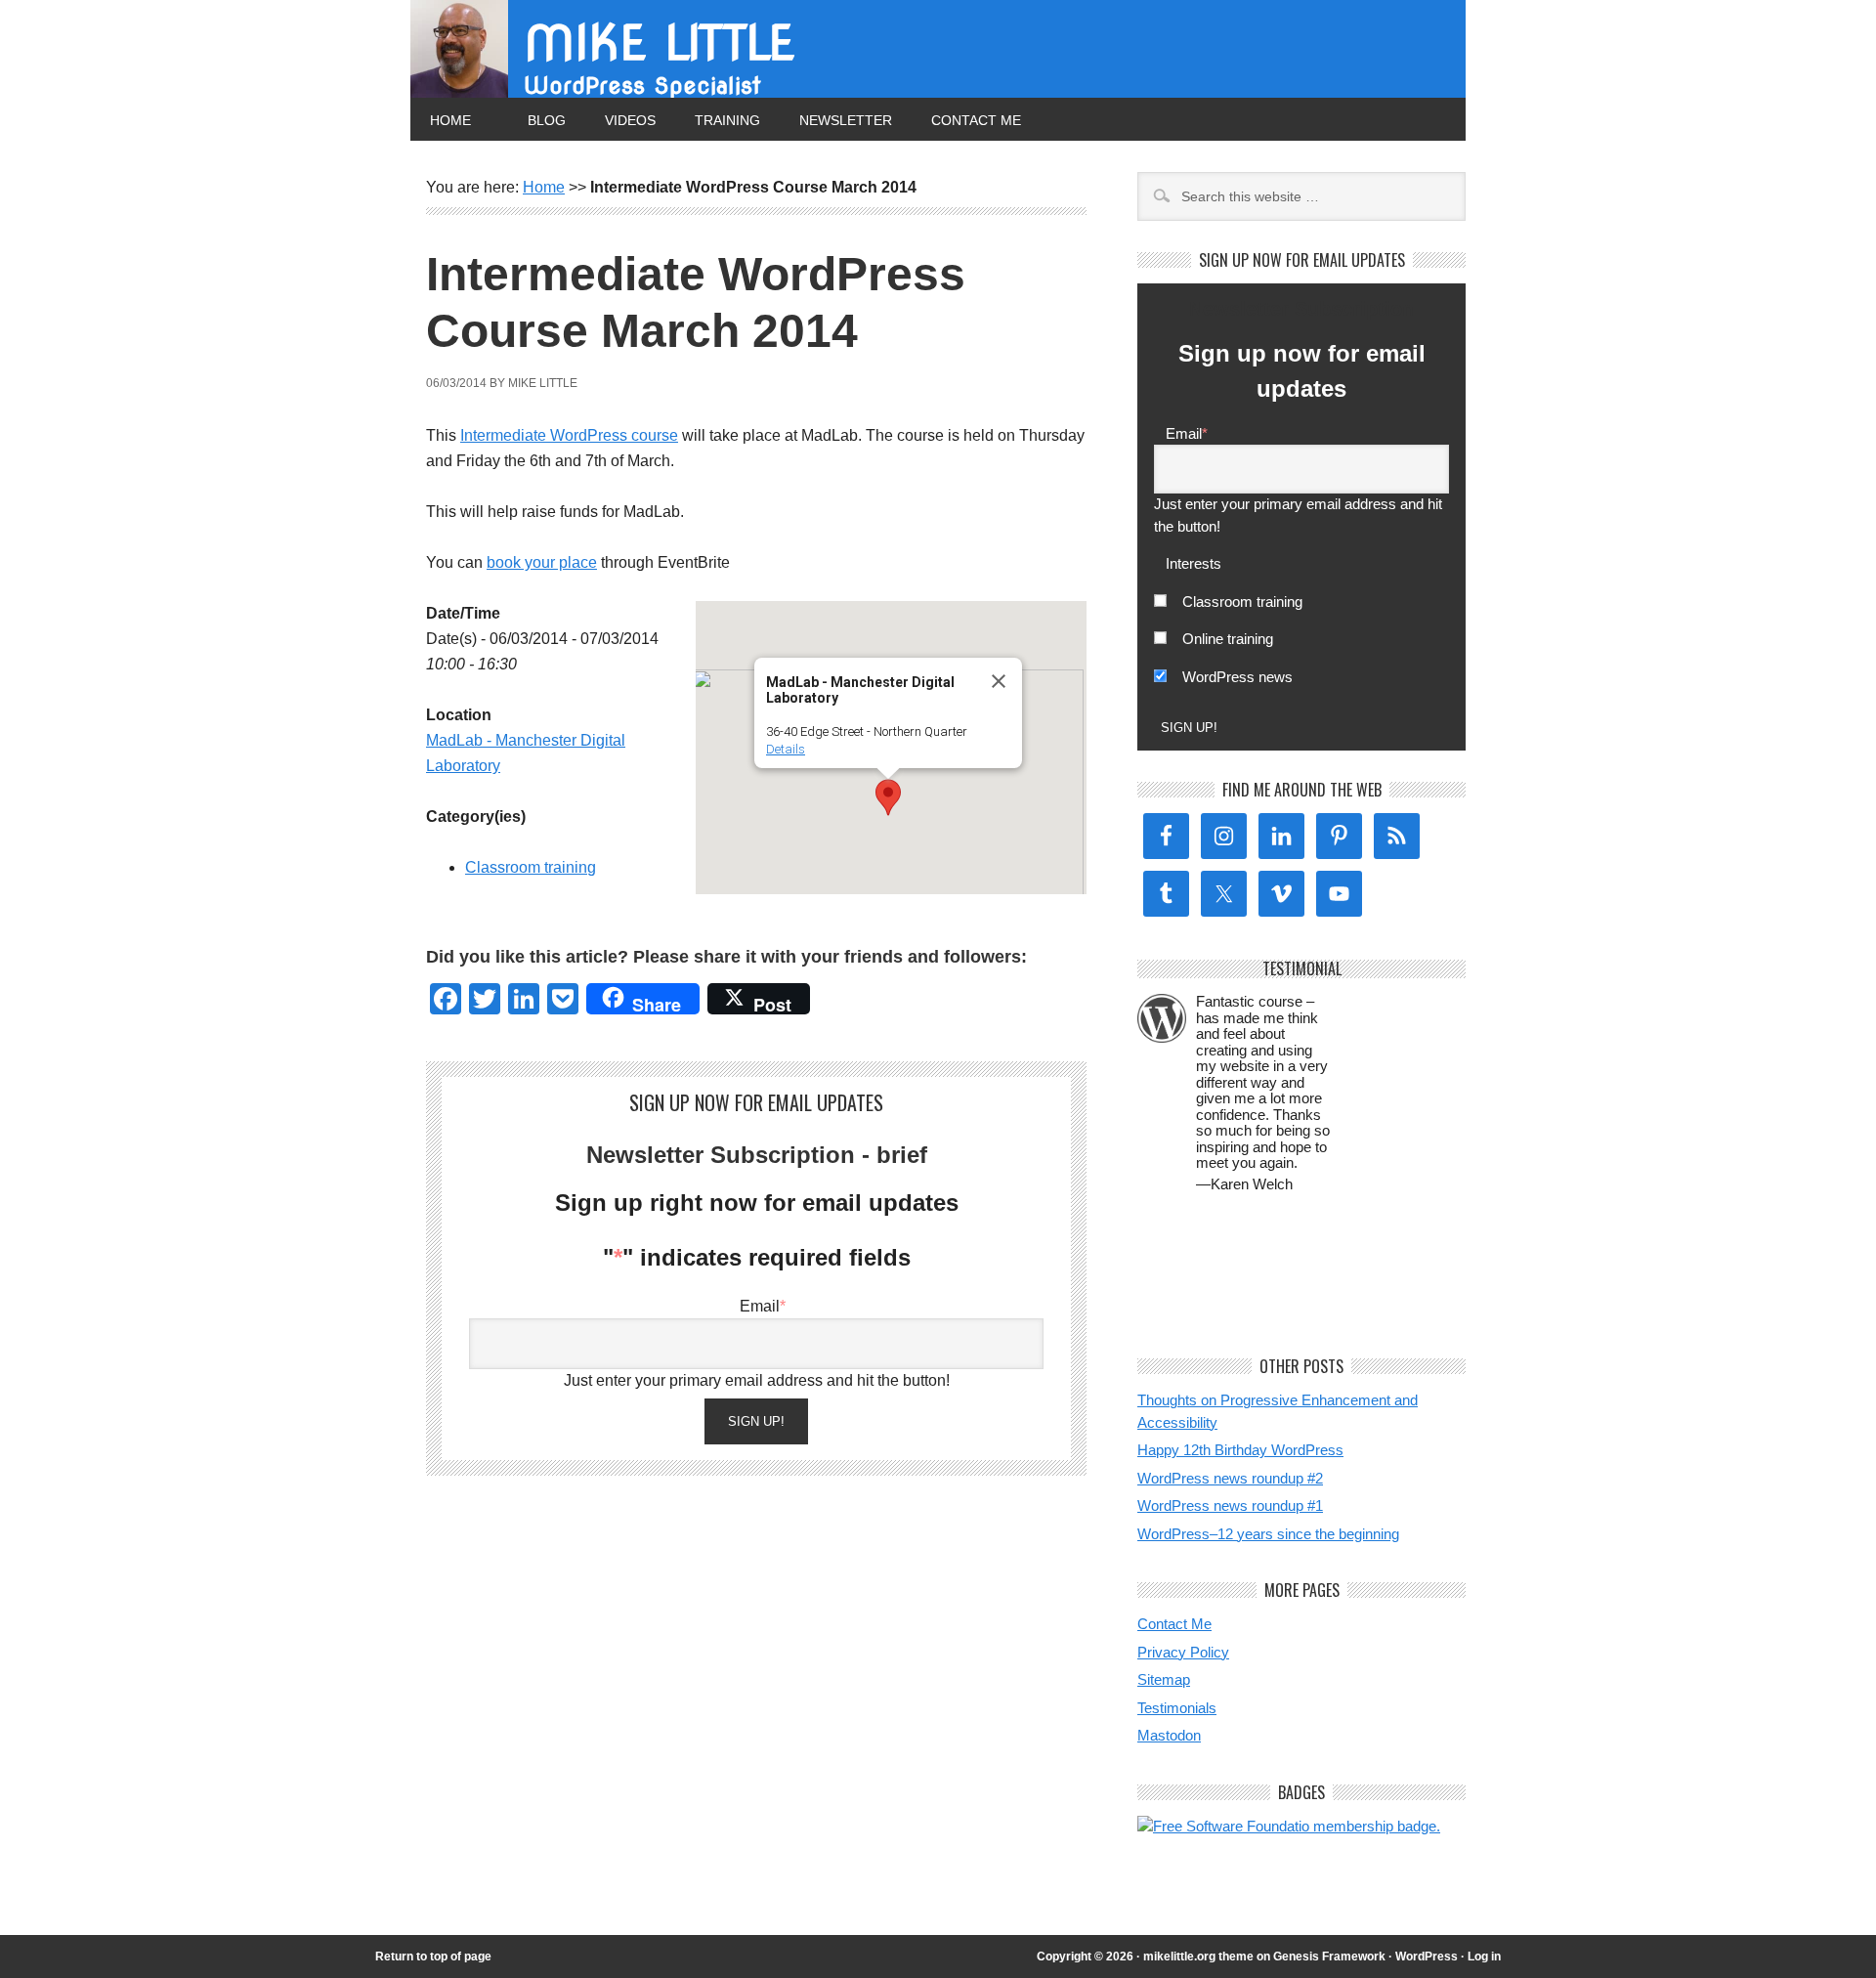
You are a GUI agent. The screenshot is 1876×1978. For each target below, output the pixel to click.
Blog (547, 120)
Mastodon (1169, 1735)
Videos (630, 120)
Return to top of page (433, 1956)
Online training (1228, 639)
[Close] (999, 681)
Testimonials (1177, 1708)
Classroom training (531, 867)
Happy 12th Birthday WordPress (1240, 1450)
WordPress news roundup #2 (1230, 1478)
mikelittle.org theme (1198, 1956)
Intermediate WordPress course (569, 435)
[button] (888, 797)
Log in (1484, 1956)
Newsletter (846, 120)
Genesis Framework (1329, 1956)
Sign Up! (756, 1421)
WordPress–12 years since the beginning (1268, 1534)
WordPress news (1237, 677)
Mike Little (659, 43)
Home (450, 120)
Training (727, 120)
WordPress (1427, 1956)
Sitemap (1164, 1679)
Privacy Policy (1183, 1652)
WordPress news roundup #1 (1230, 1505)
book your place (542, 562)
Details (786, 749)
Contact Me (976, 120)
